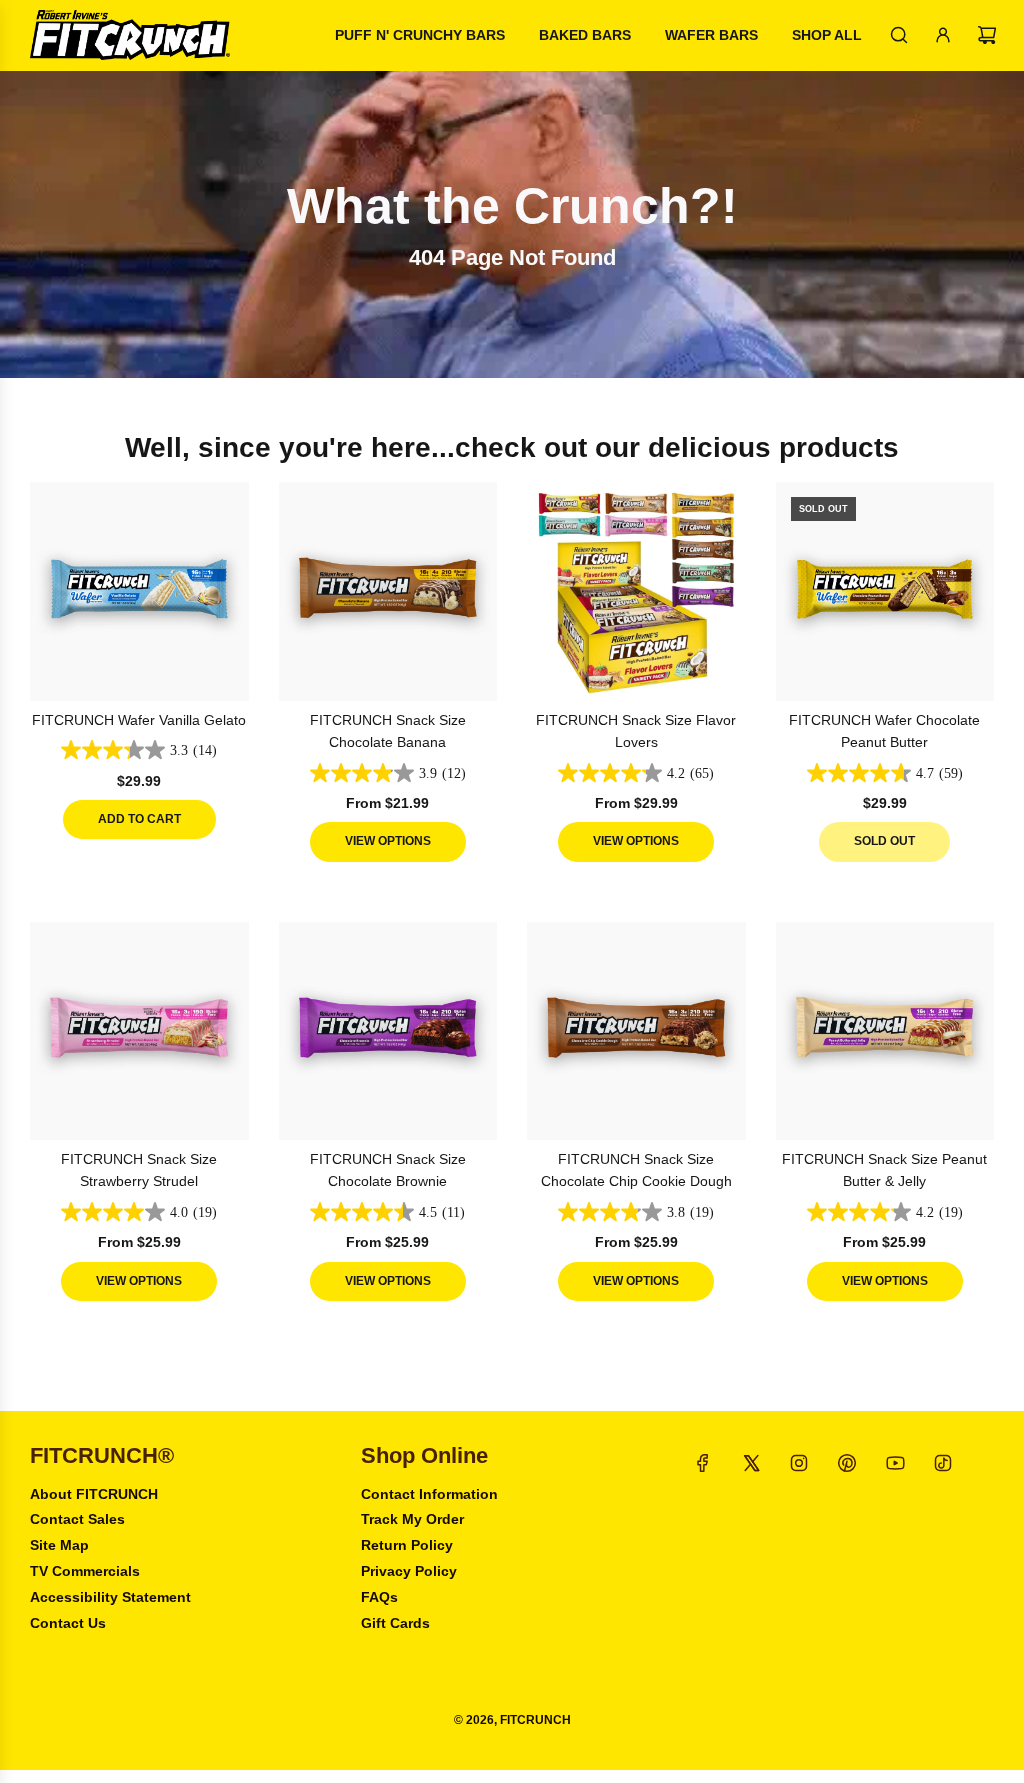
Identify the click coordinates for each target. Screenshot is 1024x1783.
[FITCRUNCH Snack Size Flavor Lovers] (636, 591)
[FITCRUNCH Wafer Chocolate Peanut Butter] (885, 591)
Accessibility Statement (110, 1597)
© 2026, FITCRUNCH (512, 1720)
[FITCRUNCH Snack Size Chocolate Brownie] (388, 1031)
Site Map (59, 1545)
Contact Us (68, 1623)
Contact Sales (77, 1519)
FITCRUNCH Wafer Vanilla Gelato (139, 720)
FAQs (379, 1597)
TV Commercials (85, 1571)
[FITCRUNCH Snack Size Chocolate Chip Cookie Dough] (636, 1031)
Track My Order (412, 1519)
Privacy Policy (409, 1571)
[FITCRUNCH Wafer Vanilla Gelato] (139, 591)
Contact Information (429, 1494)
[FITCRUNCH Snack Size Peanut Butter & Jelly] (885, 1031)
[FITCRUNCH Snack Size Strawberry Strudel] (139, 1031)
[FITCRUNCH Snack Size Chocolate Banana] (388, 591)
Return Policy (407, 1545)
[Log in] (943, 35)
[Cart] (987, 35)
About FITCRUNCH (94, 1494)
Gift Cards (395, 1623)
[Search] (899, 35)
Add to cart (139, 819)
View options (388, 841)
